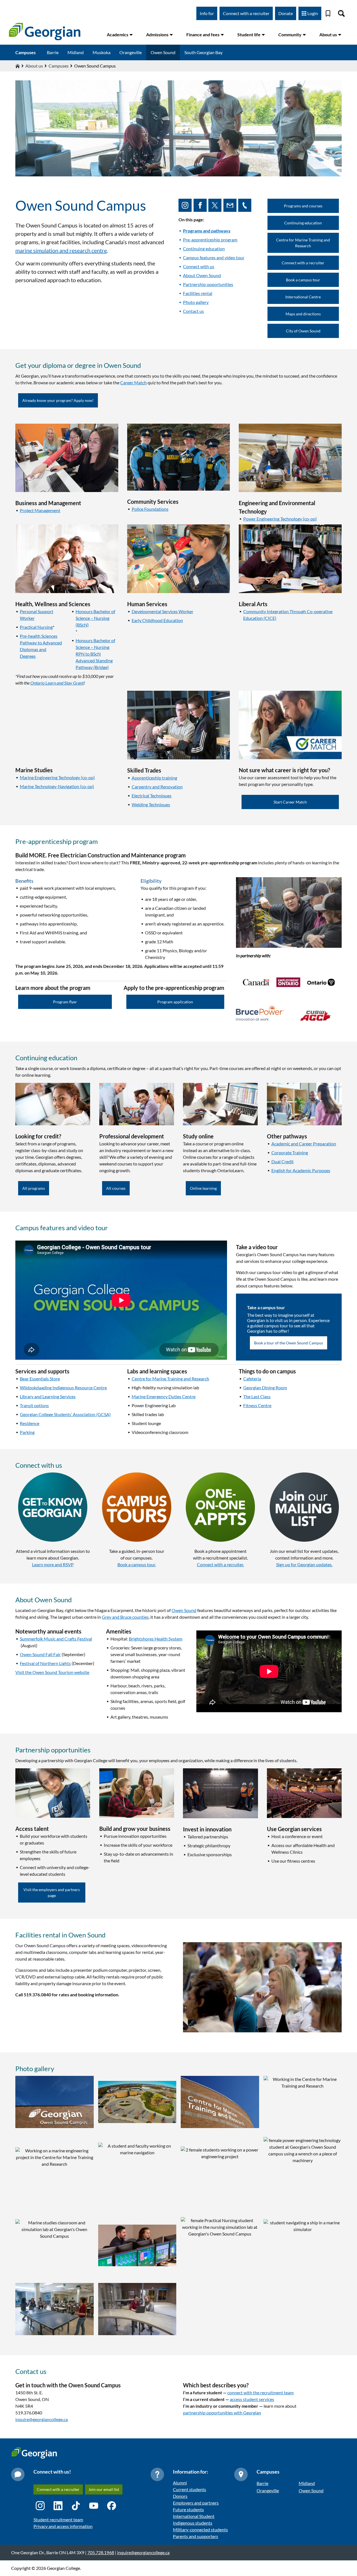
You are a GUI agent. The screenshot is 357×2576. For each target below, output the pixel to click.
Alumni (180, 2483)
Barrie (53, 52)
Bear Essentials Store (40, 1379)
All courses (116, 1188)
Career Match (133, 382)
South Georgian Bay (203, 52)
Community (290, 34)
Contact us (193, 311)
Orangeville (131, 52)
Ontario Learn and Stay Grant (57, 683)
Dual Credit (283, 1161)
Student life (249, 34)
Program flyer (65, 1002)
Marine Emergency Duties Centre (164, 1396)
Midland (76, 52)
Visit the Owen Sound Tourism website (52, 1672)
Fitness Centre (257, 1405)
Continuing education (204, 249)
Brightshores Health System (156, 1639)
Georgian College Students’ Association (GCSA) (65, 1414)
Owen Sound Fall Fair (40, 1654)
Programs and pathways (207, 231)
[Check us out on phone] (246, 205)
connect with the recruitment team (260, 2392)
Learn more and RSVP (53, 1564)
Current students (190, 2489)
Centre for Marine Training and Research (303, 243)
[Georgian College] (45, 32)
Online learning (203, 1188)
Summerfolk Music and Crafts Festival (56, 1639)
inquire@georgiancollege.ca (42, 2419)
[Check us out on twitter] (216, 205)
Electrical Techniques (152, 796)
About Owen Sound (202, 275)
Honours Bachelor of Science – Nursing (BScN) (95, 618)
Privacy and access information (63, 2526)
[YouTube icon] (94, 2506)
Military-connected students (200, 2530)
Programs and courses (303, 206)
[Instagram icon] (40, 2506)
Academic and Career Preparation (304, 1144)
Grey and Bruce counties (125, 1617)
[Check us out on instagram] (186, 205)
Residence (30, 1423)
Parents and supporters (196, 2536)
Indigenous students (193, 2523)
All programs (34, 1188)
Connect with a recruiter (246, 13)
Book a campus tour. (137, 1564)
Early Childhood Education (157, 620)
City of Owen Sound (303, 331)
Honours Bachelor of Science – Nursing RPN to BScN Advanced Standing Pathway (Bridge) (95, 654)
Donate (286, 13)
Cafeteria (252, 1379)
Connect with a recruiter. (220, 1564)
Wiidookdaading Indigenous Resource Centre (63, 1387)
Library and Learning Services (48, 1396)
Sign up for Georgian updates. (304, 1564)
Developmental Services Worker (162, 611)
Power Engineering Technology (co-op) (280, 519)
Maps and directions (303, 314)
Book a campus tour (303, 280)
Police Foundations (150, 509)
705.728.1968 (101, 2552)
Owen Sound (163, 52)
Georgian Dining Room (265, 1387)
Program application (175, 1002)
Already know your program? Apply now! (58, 400)
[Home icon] (18, 66)
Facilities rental (198, 293)
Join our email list (104, 2489)
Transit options (34, 1405)
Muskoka (102, 52)
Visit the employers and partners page (52, 1893)
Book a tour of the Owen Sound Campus (289, 1343)
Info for (207, 13)
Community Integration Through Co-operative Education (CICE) (288, 615)
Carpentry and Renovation (157, 787)
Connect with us (199, 266)
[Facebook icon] (112, 2506)
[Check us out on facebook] (201, 205)
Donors (180, 2496)
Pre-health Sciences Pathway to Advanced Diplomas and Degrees (41, 646)
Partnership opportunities (208, 284)
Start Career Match (290, 802)
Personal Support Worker (37, 615)
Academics (118, 34)
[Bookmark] (328, 13)
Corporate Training (290, 1153)
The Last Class (257, 1396)
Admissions (157, 34)
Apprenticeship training (154, 778)
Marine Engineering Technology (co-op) (57, 777)
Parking (27, 1432)
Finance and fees (203, 34)
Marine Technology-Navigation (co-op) (57, 786)
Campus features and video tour (214, 257)
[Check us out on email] (231, 205)
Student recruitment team (58, 2519)
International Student (194, 2516)
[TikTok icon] (76, 2506)
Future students (188, 2509)
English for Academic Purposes (301, 1170)
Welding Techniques (151, 804)
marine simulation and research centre (61, 250)
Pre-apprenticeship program (210, 240)
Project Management (40, 510)
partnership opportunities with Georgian (222, 2413)
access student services (252, 2399)
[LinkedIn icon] (58, 2506)
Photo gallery (196, 302)
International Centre (303, 297)
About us (328, 34)
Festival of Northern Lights (45, 1663)
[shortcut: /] (341, 13)
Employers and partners (196, 2503)
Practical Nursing (36, 627)
